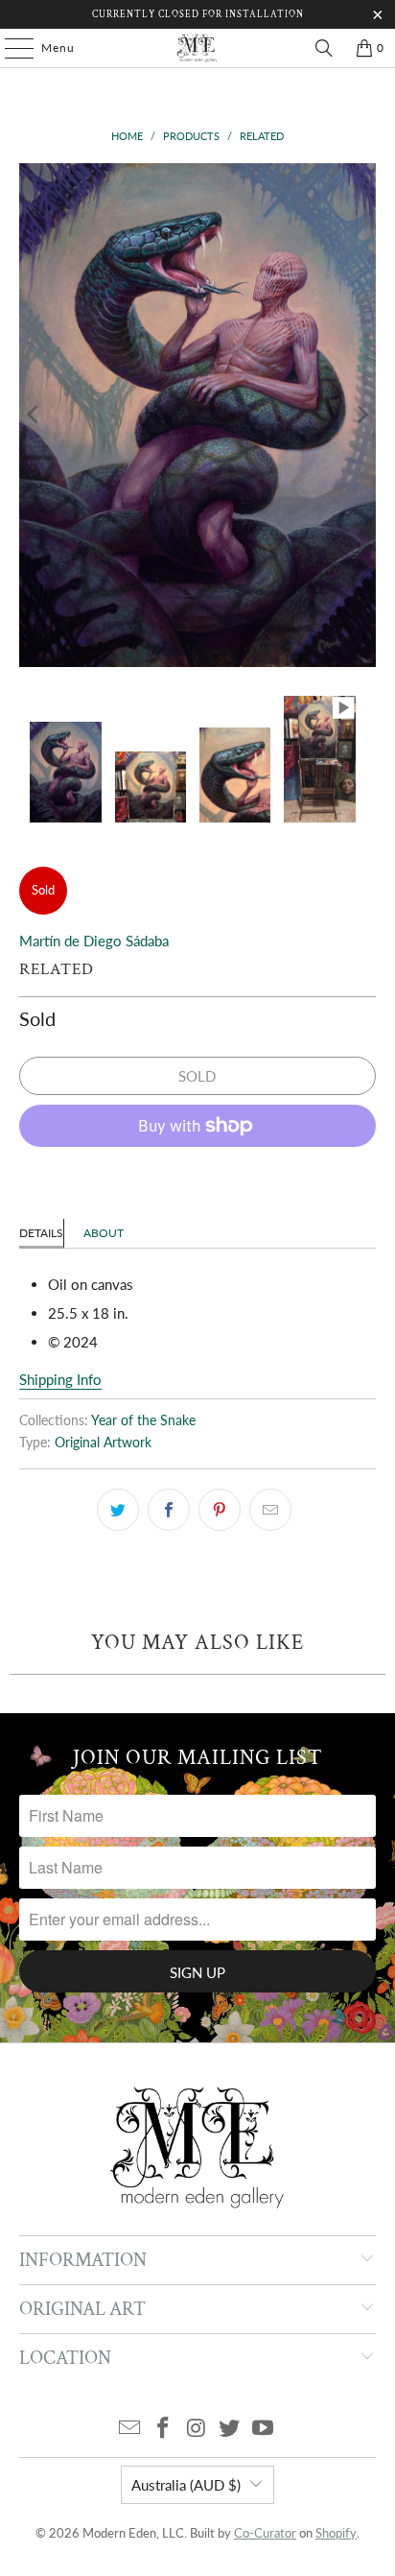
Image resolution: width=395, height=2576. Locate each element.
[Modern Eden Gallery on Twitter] (230, 2429)
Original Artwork (103, 1443)
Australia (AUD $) (186, 2485)
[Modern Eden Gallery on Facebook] (163, 2429)
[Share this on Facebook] (169, 1510)
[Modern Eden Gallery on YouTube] (264, 2429)
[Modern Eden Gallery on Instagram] (197, 2429)
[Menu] (10, 48)
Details (41, 1233)
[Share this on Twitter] (118, 1510)
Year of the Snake (143, 1420)
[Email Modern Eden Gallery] (130, 2429)
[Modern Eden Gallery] (197, 48)
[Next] (361, 415)
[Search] (324, 48)
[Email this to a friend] (270, 1510)
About (104, 1233)
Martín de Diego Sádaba (94, 941)
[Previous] (34, 415)
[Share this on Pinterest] (220, 1510)
